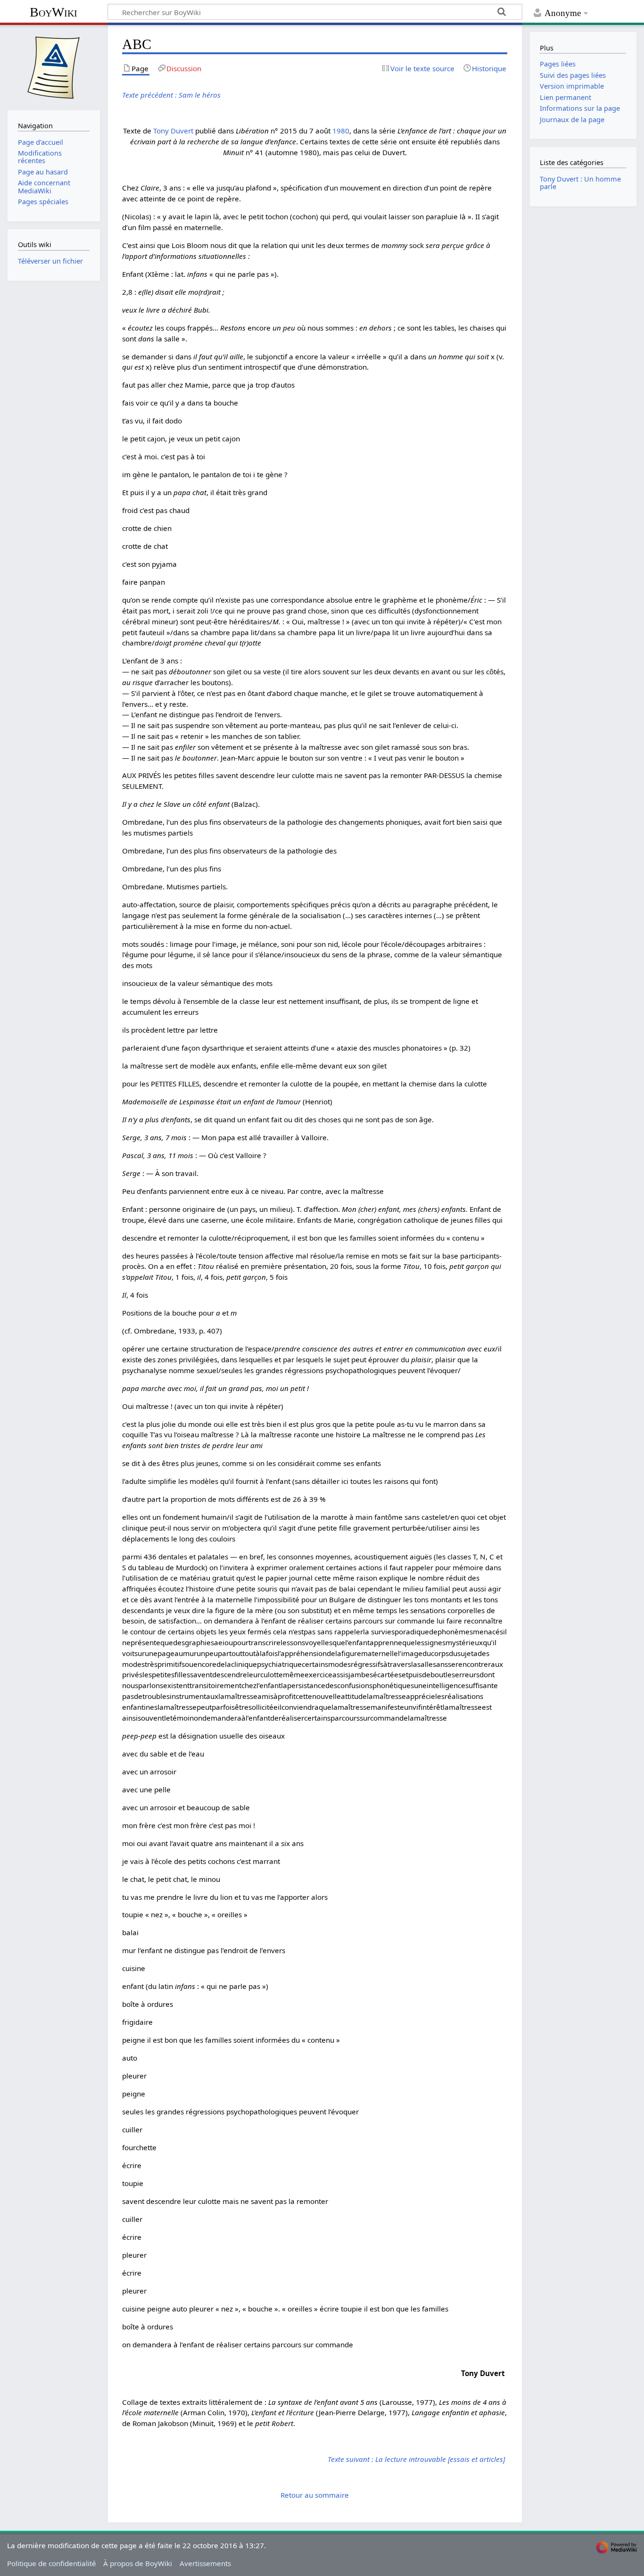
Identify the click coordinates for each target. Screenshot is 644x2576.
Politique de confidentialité (52, 2563)
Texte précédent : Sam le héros (171, 95)
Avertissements (205, 2563)
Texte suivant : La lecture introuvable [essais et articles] (416, 2459)
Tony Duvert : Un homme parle (580, 183)
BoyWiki (54, 12)
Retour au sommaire (315, 2495)
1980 (341, 131)
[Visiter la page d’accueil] (54, 66)
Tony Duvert (173, 131)
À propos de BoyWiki (138, 2563)
